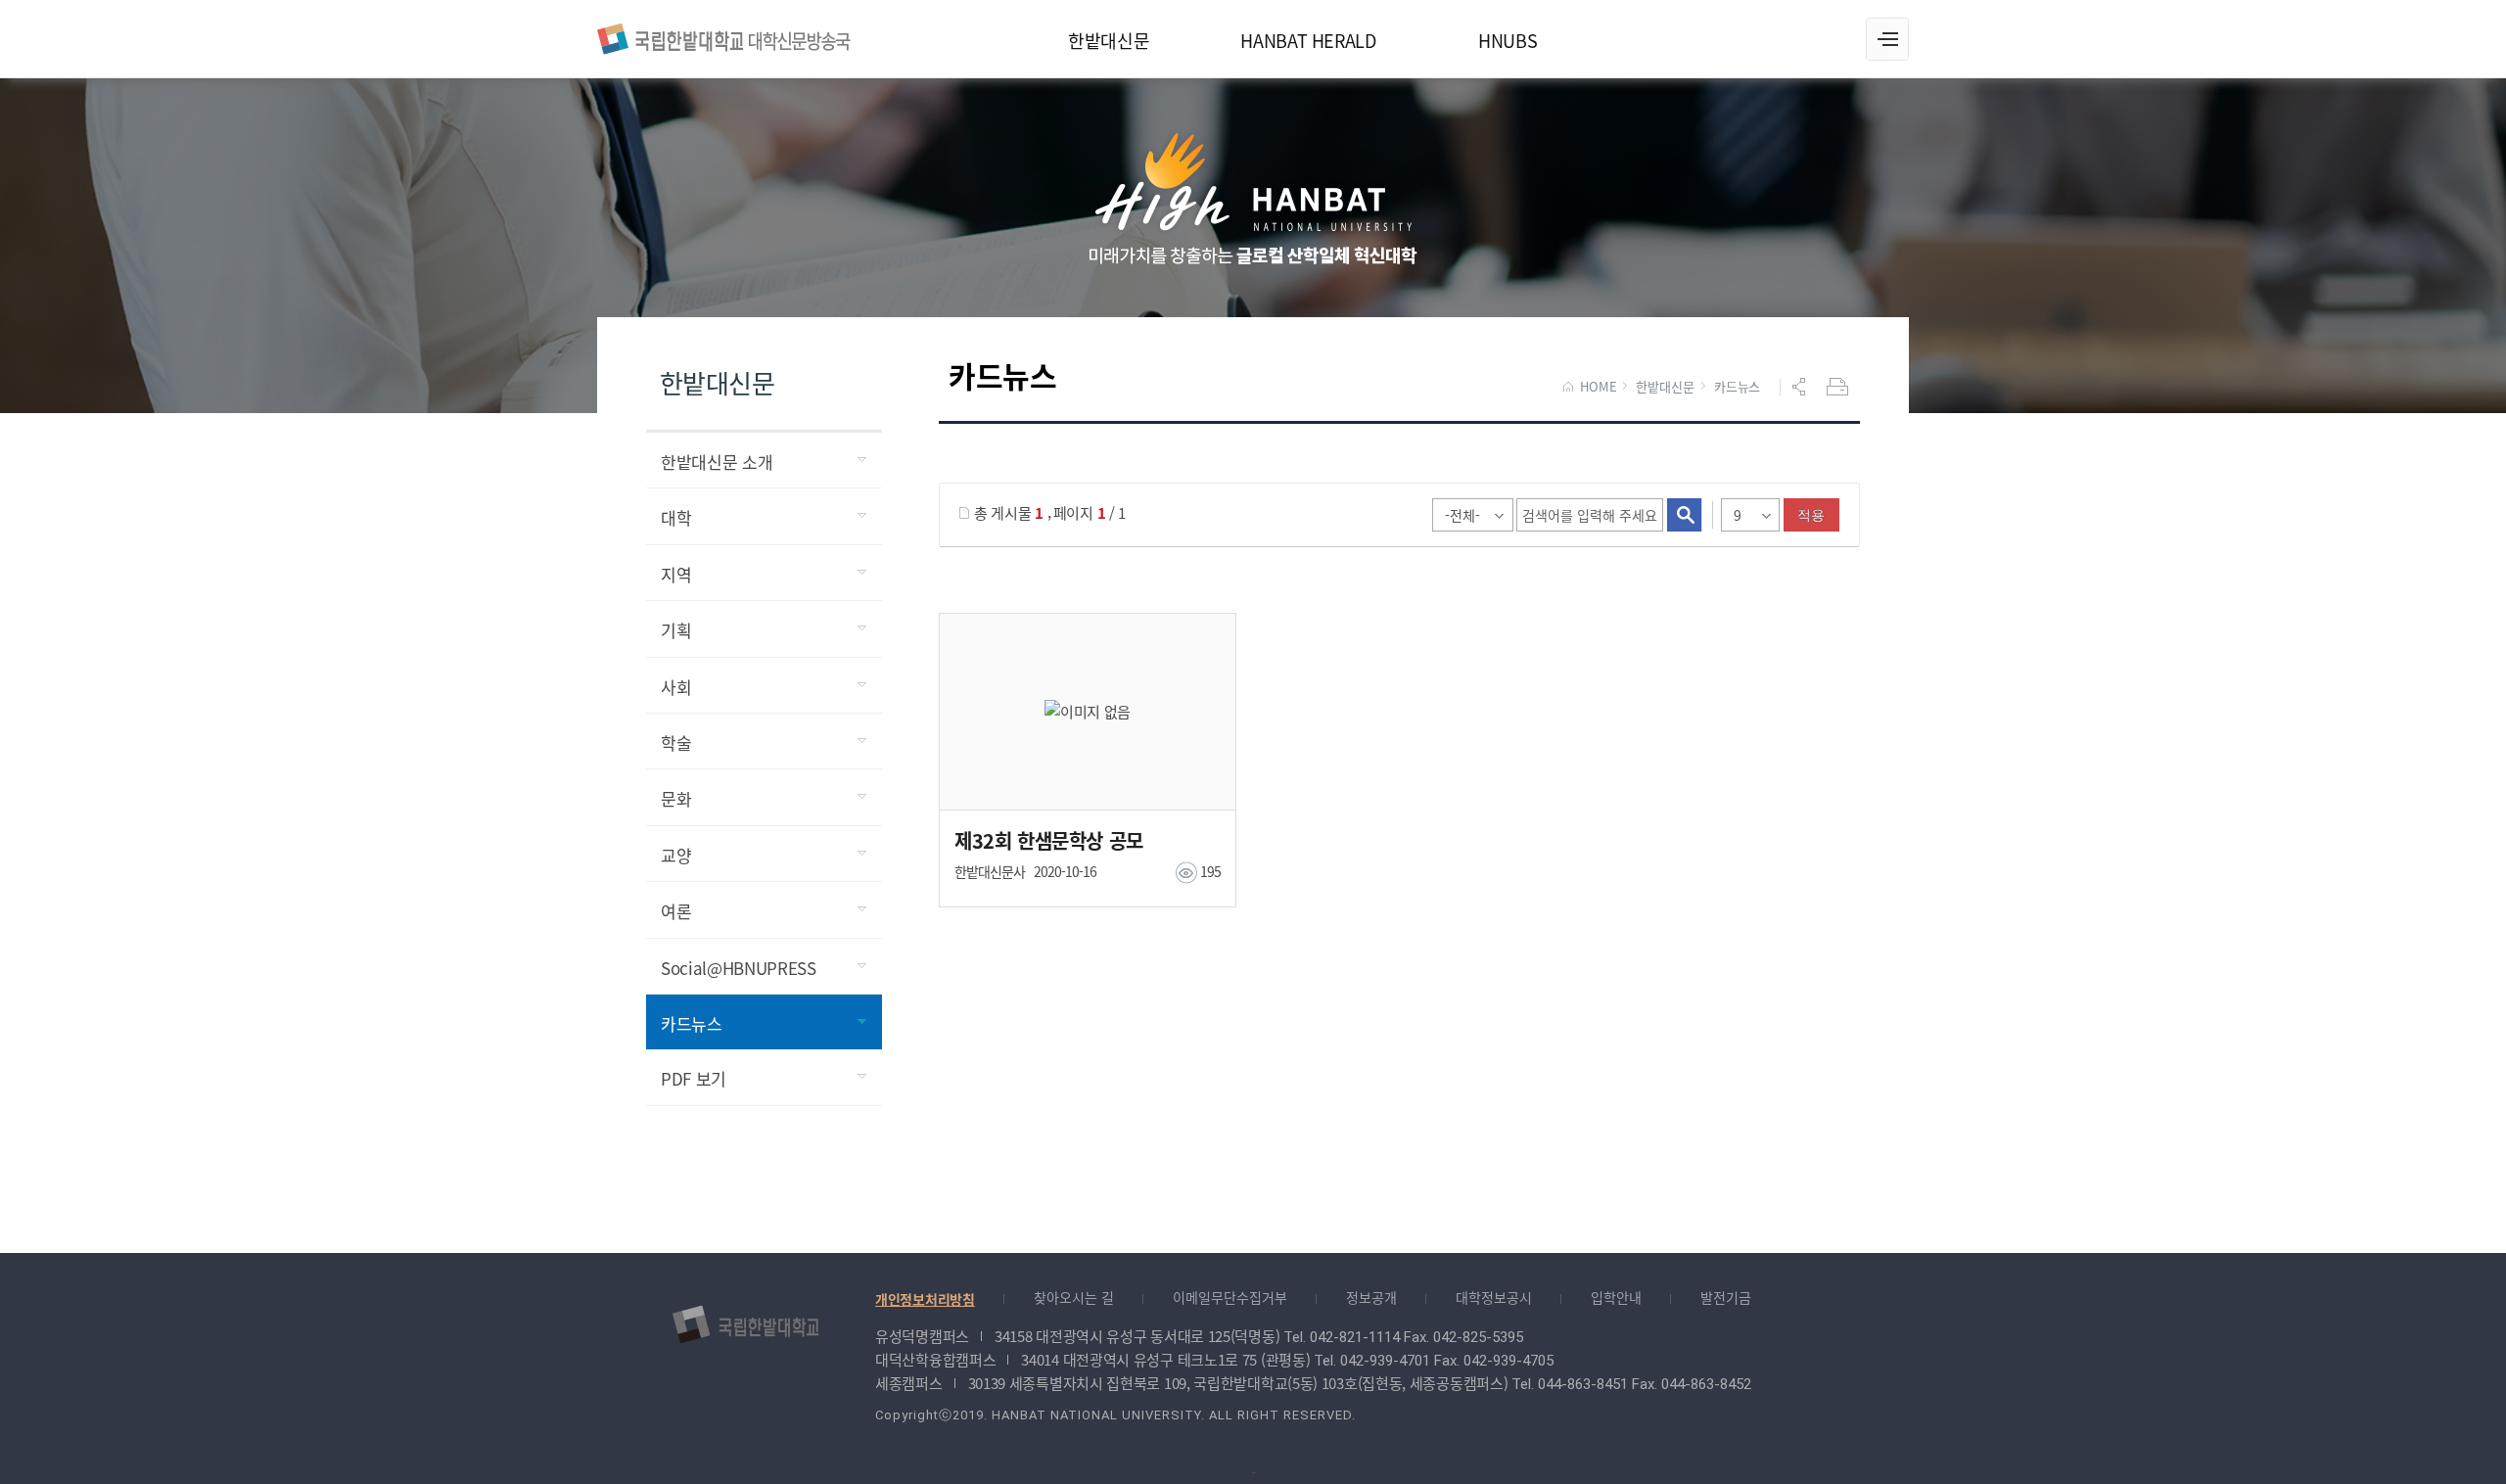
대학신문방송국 (724, 37)
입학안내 (1616, 1298)
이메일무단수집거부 (1230, 1298)
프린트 (1839, 387)
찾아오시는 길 (1074, 1298)
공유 (1801, 387)
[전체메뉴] (1887, 39)
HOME (1598, 387)
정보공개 (1371, 1298)
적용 (1811, 515)
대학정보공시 (1494, 1298)
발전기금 (1726, 1298)
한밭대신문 (1665, 387)
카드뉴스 (1737, 387)
